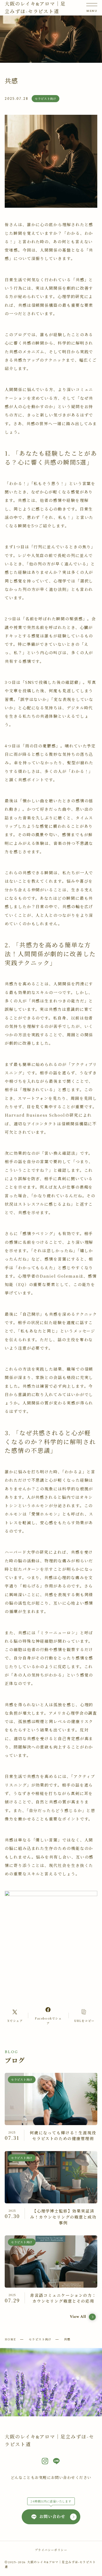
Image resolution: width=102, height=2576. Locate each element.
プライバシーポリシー (51, 2550)
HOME (10, 2339)
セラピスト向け (40, 2339)
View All (78, 2317)
